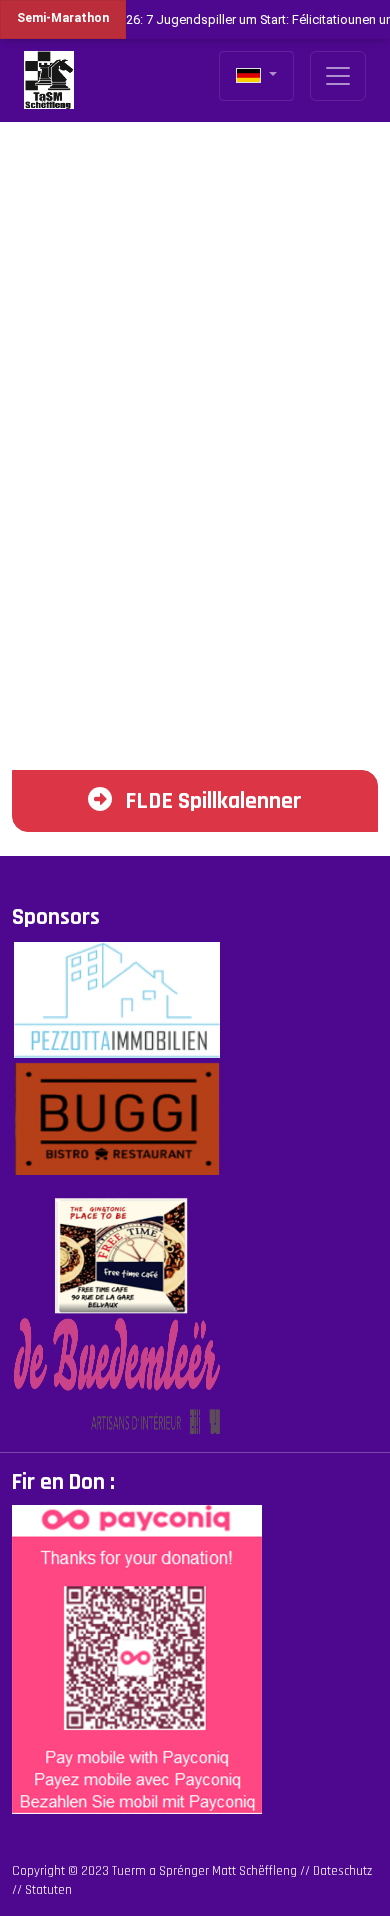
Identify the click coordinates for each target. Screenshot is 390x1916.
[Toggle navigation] (338, 76)
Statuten (48, 1890)
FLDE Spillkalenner (211, 801)
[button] (256, 76)
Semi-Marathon (63, 18)
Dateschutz (342, 1871)
